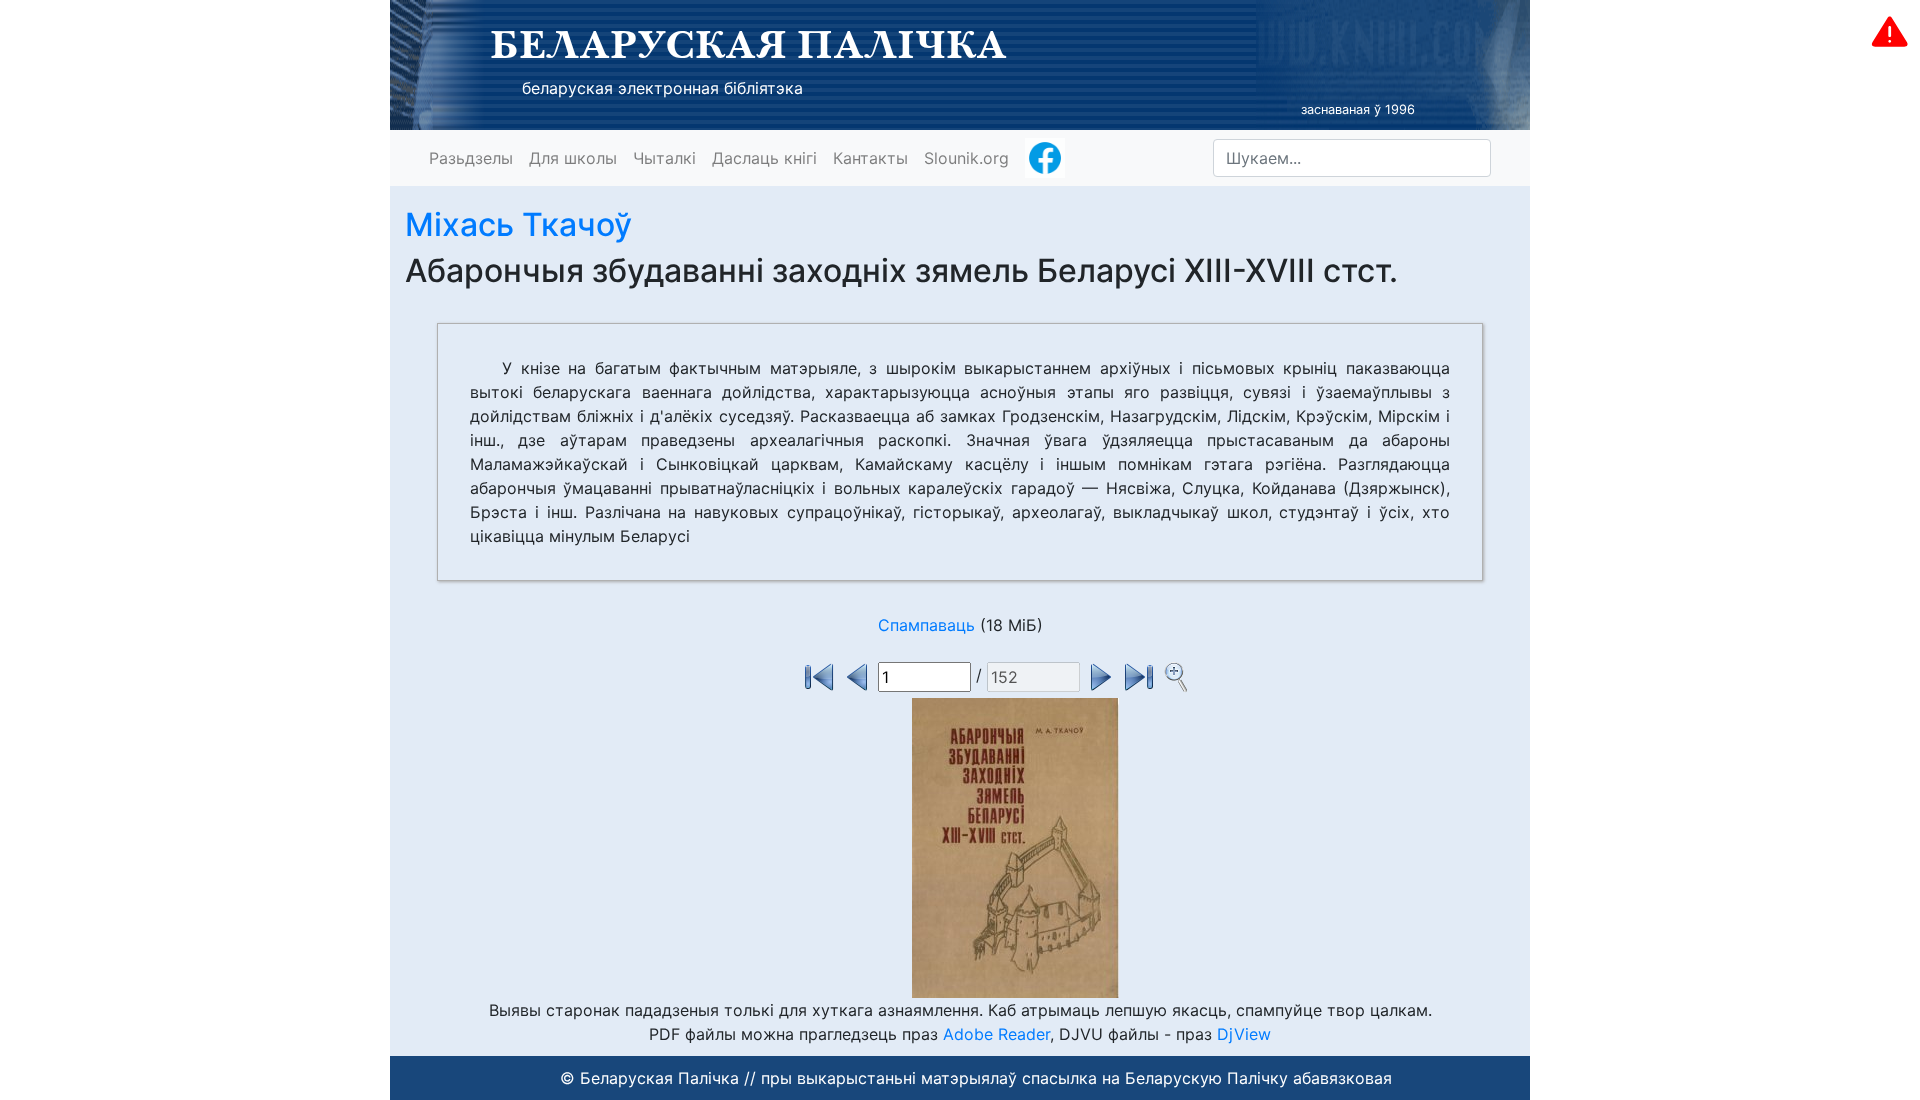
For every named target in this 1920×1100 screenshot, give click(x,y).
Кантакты (870, 158)
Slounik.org (966, 158)
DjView (1244, 1034)
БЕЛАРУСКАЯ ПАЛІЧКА (748, 44)
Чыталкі (664, 158)
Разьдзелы (471, 158)
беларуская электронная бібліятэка (662, 88)
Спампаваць (926, 625)
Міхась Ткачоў (518, 224)
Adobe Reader (996, 1034)
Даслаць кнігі (764, 158)
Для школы (573, 158)
